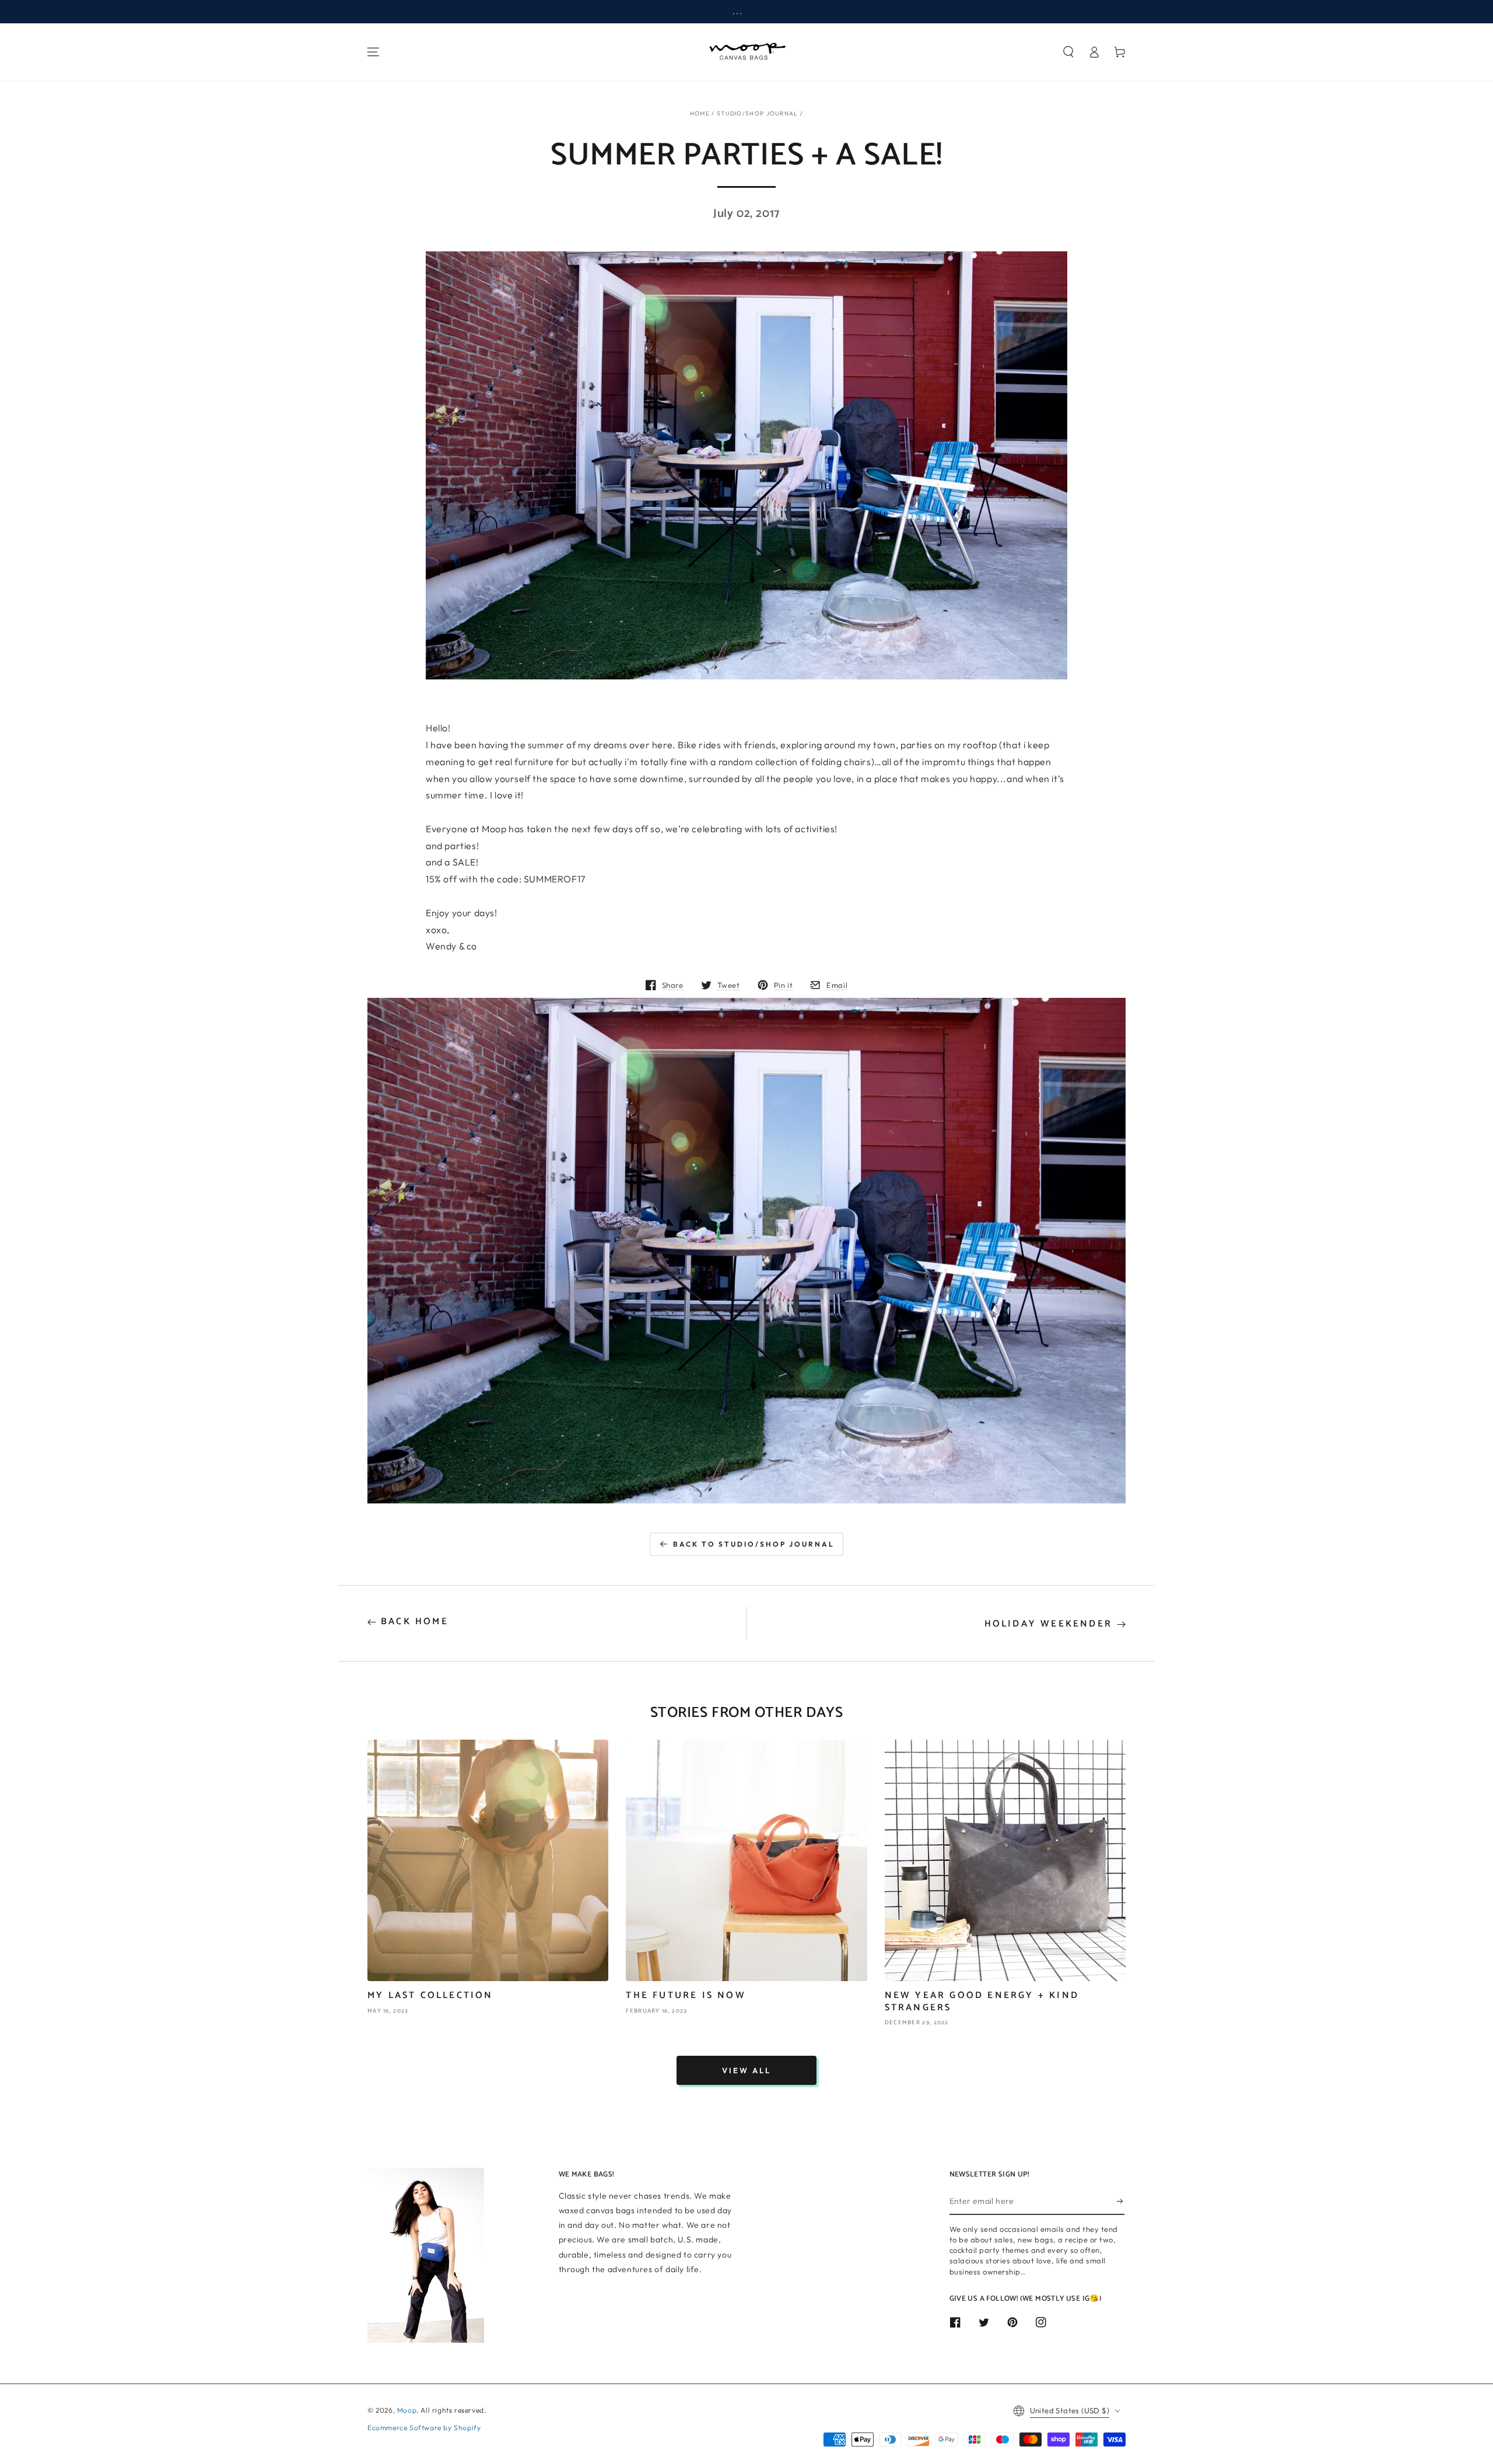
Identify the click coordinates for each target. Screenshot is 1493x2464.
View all (746, 2070)
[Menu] (373, 52)
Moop (407, 2410)
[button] (1068, 52)
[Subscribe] (1121, 2202)
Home (700, 113)
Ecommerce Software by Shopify (424, 2428)
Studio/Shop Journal (758, 113)
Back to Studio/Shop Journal (754, 1544)
